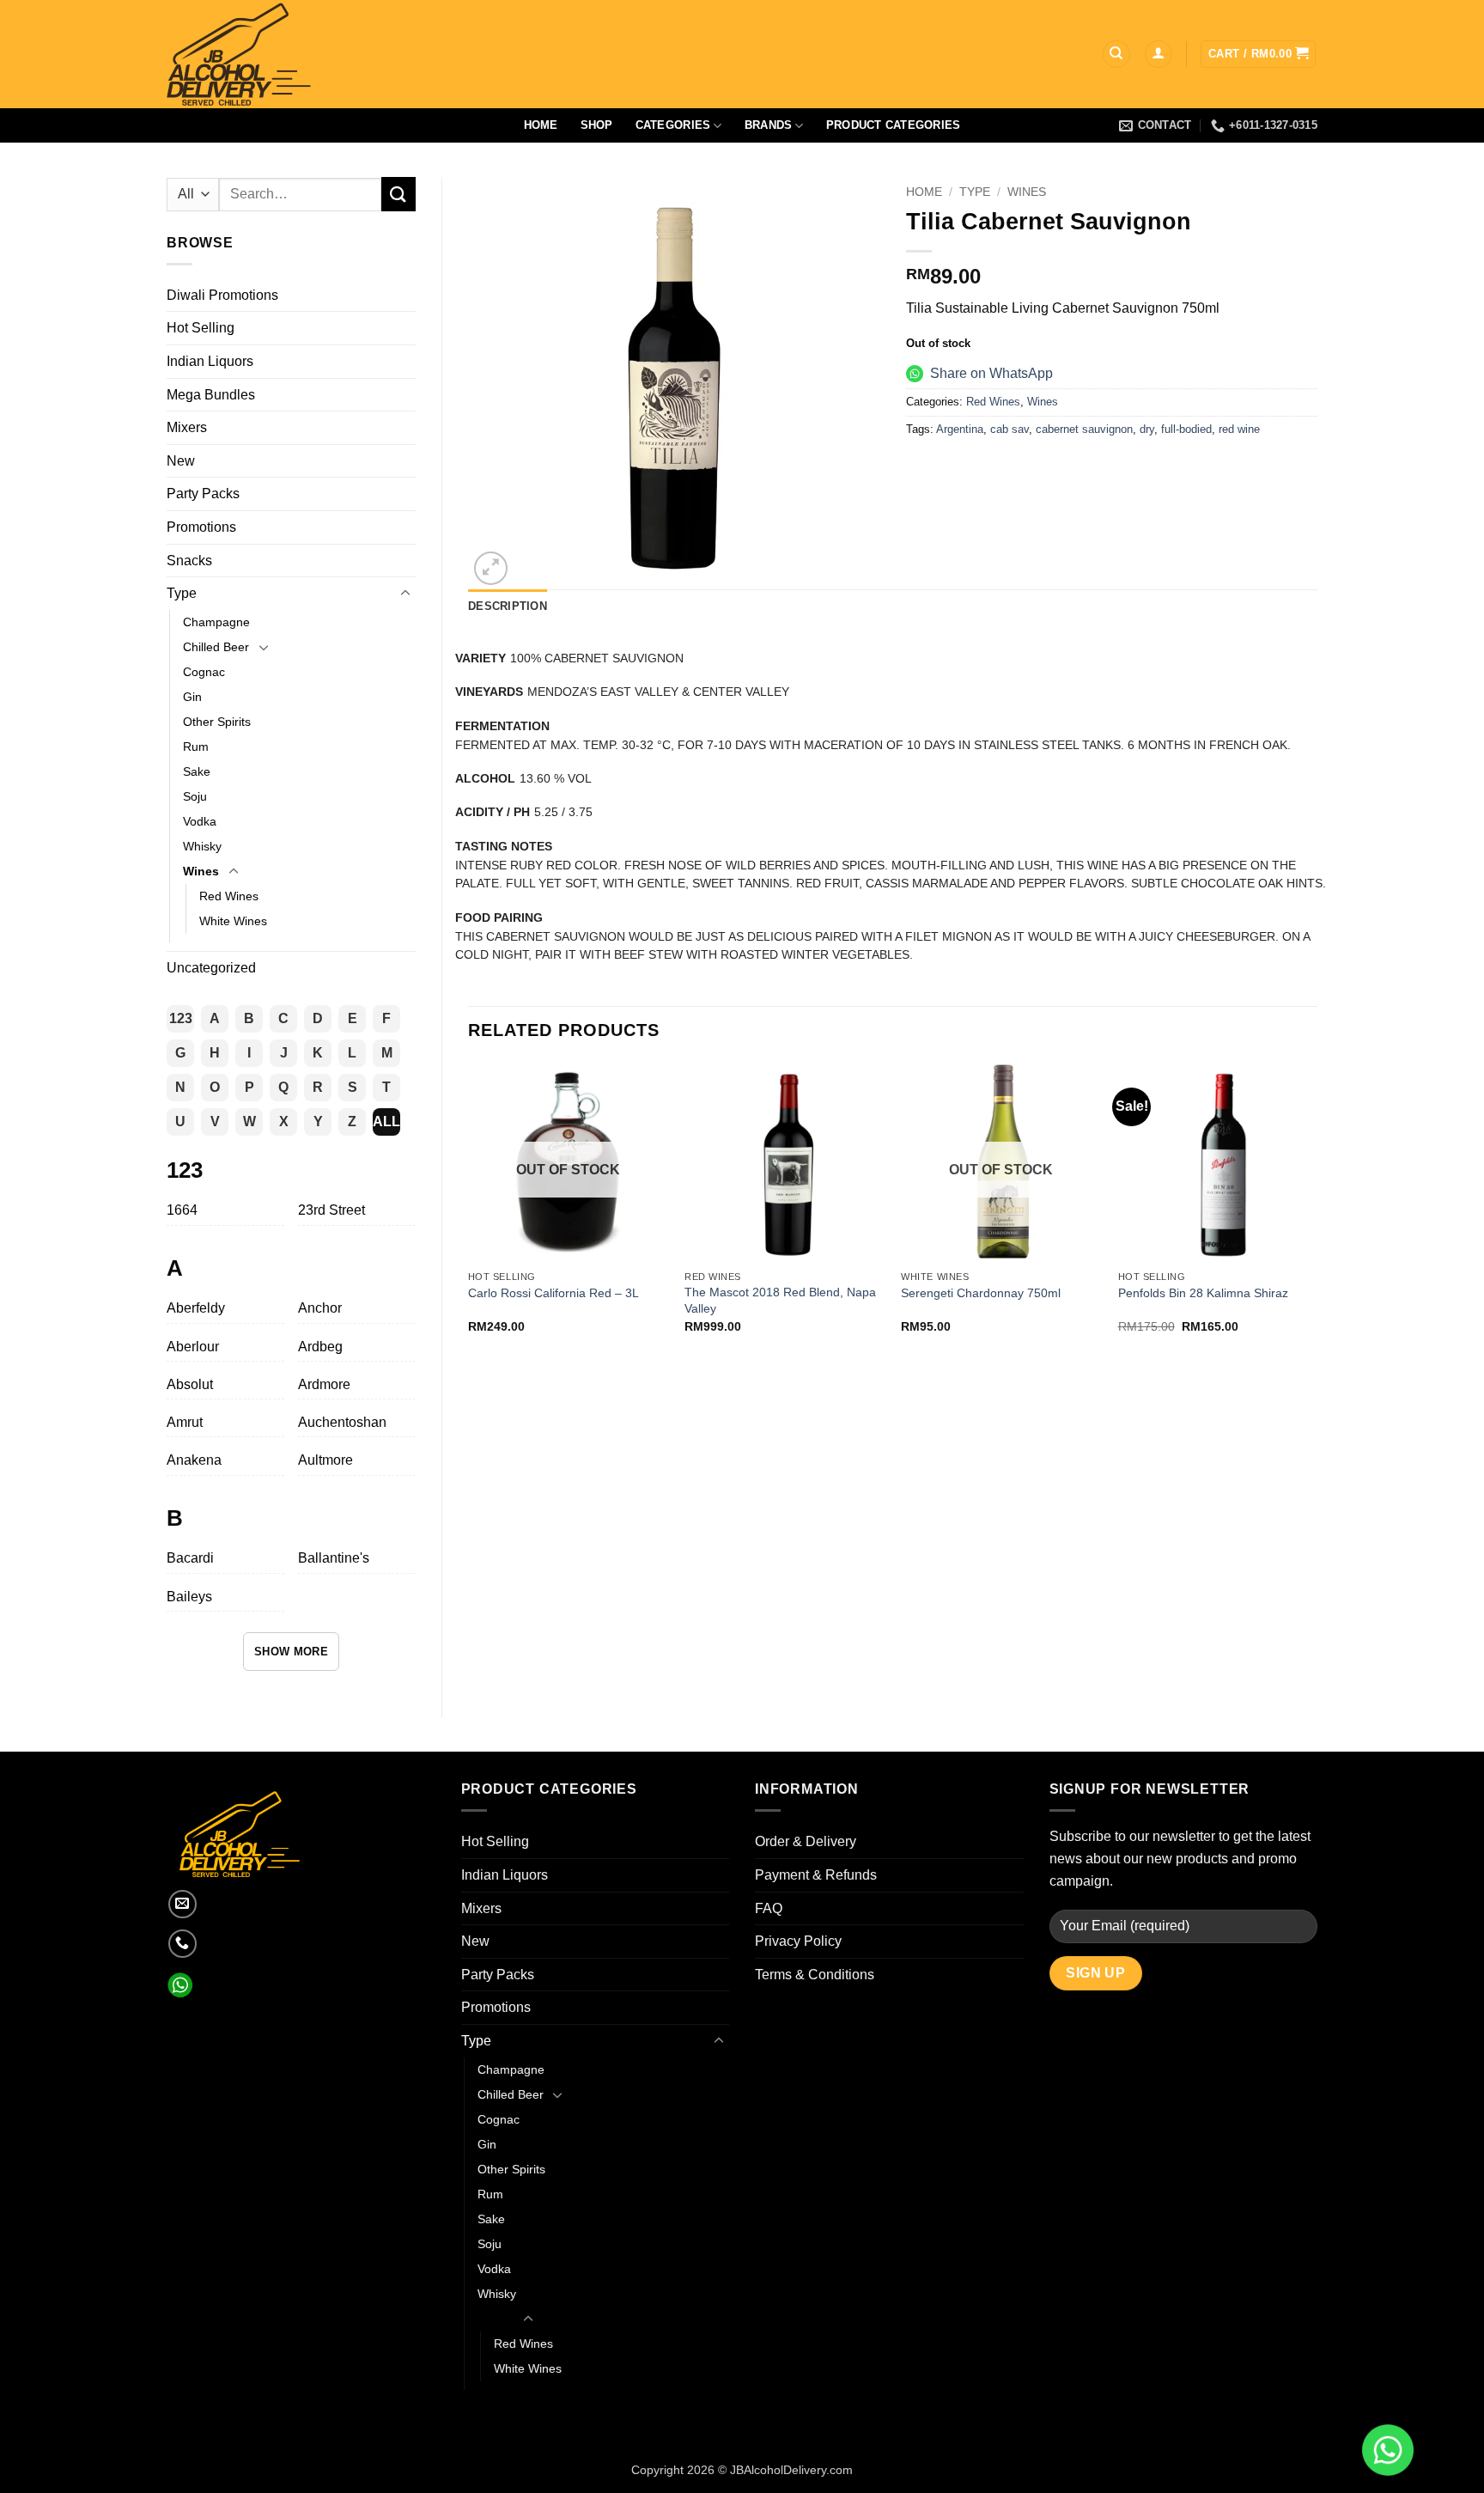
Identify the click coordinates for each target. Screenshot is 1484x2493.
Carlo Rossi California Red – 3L (553, 1293)
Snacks (189, 561)
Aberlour (193, 1347)
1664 (182, 1210)
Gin (192, 697)
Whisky (202, 846)
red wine (1239, 429)
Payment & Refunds (816, 1875)
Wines (201, 871)
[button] (1159, 55)
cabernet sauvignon (1084, 429)
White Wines (233, 921)
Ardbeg (320, 1347)
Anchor (320, 1308)
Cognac (204, 672)
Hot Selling (201, 328)
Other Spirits (217, 722)
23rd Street (331, 1210)
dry (1147, 429)
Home (541, 125)
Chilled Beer (216, 647)
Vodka (200, 821)
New (181, 461)
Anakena (194, 1460)
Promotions (201, 527)
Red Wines (229, 896)
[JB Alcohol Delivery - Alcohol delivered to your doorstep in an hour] (321, 54)
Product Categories (894, 125)
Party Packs (203, 494)
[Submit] (398, 194)
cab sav (1010, 429)
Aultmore (325, 1460)
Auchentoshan (342, 1422)
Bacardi (190, 1558)
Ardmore (324, 1384)
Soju (195, 796)
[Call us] (182, 1944)
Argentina (960, 429)
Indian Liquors (210, 361)
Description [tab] (508, 606)
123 (181, 1018)
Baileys (189, 1597)
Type (182, 593)
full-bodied (1186, 429)
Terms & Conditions (815, 1975)
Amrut (185, 1422)
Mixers (187, 427)
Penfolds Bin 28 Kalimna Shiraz (1203, 1293)
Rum (196, 747)
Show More (292, 1652)
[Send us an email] (182, 1904)
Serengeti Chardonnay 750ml (981, 1293)
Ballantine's (334, 1558)
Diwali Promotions (222, 295)
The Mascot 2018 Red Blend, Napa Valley (780, 1300)
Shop (597, 125)
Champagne (216, 622)
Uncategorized (211, 968)
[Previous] (469, 1213)
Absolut (190, 1384)
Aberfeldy (196, 1308)
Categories (673, 125)
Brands (769, 125)
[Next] (1317, 1213)
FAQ (769, 1908)
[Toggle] (405, 594)
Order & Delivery (806, 1841)
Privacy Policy (798, 1941)
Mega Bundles (211, 395)
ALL (386, 1122)
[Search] (1116, 55)
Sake (197, 771)
